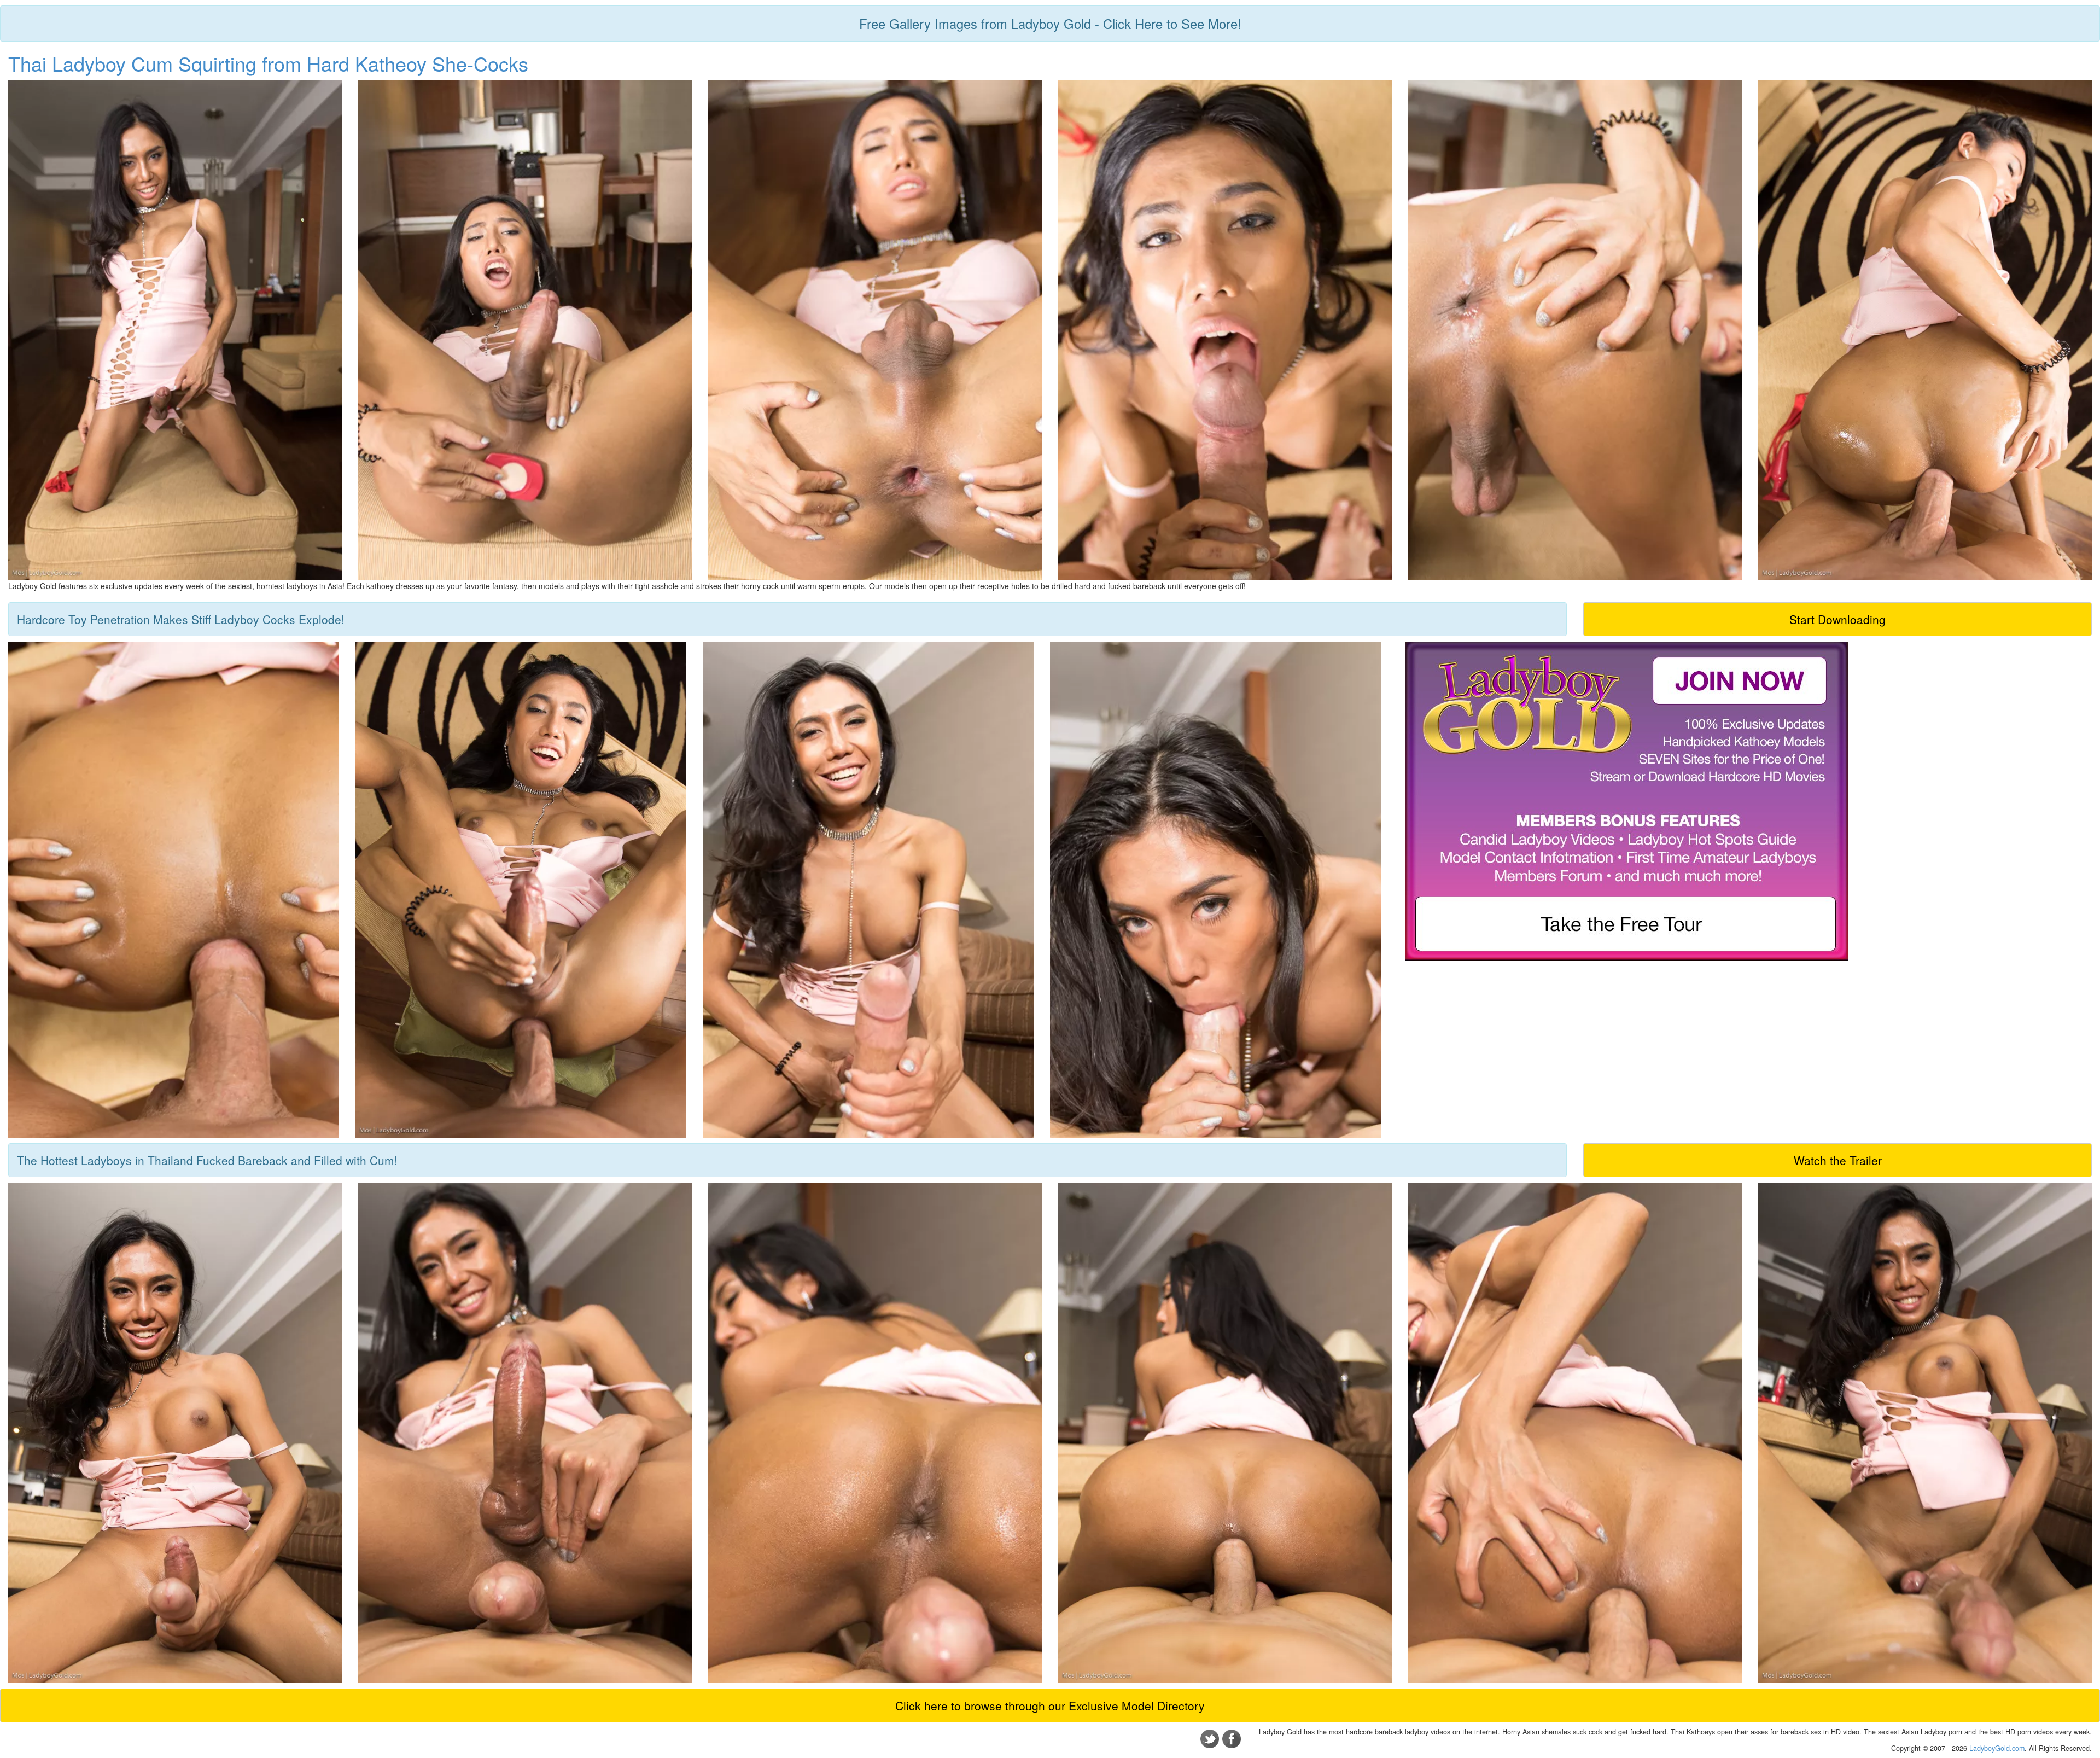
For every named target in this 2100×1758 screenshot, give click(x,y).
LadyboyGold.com (1997, 1748)
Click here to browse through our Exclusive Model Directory (1050, 1705)
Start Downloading (1837, 619)
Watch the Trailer (1838, 1160)
